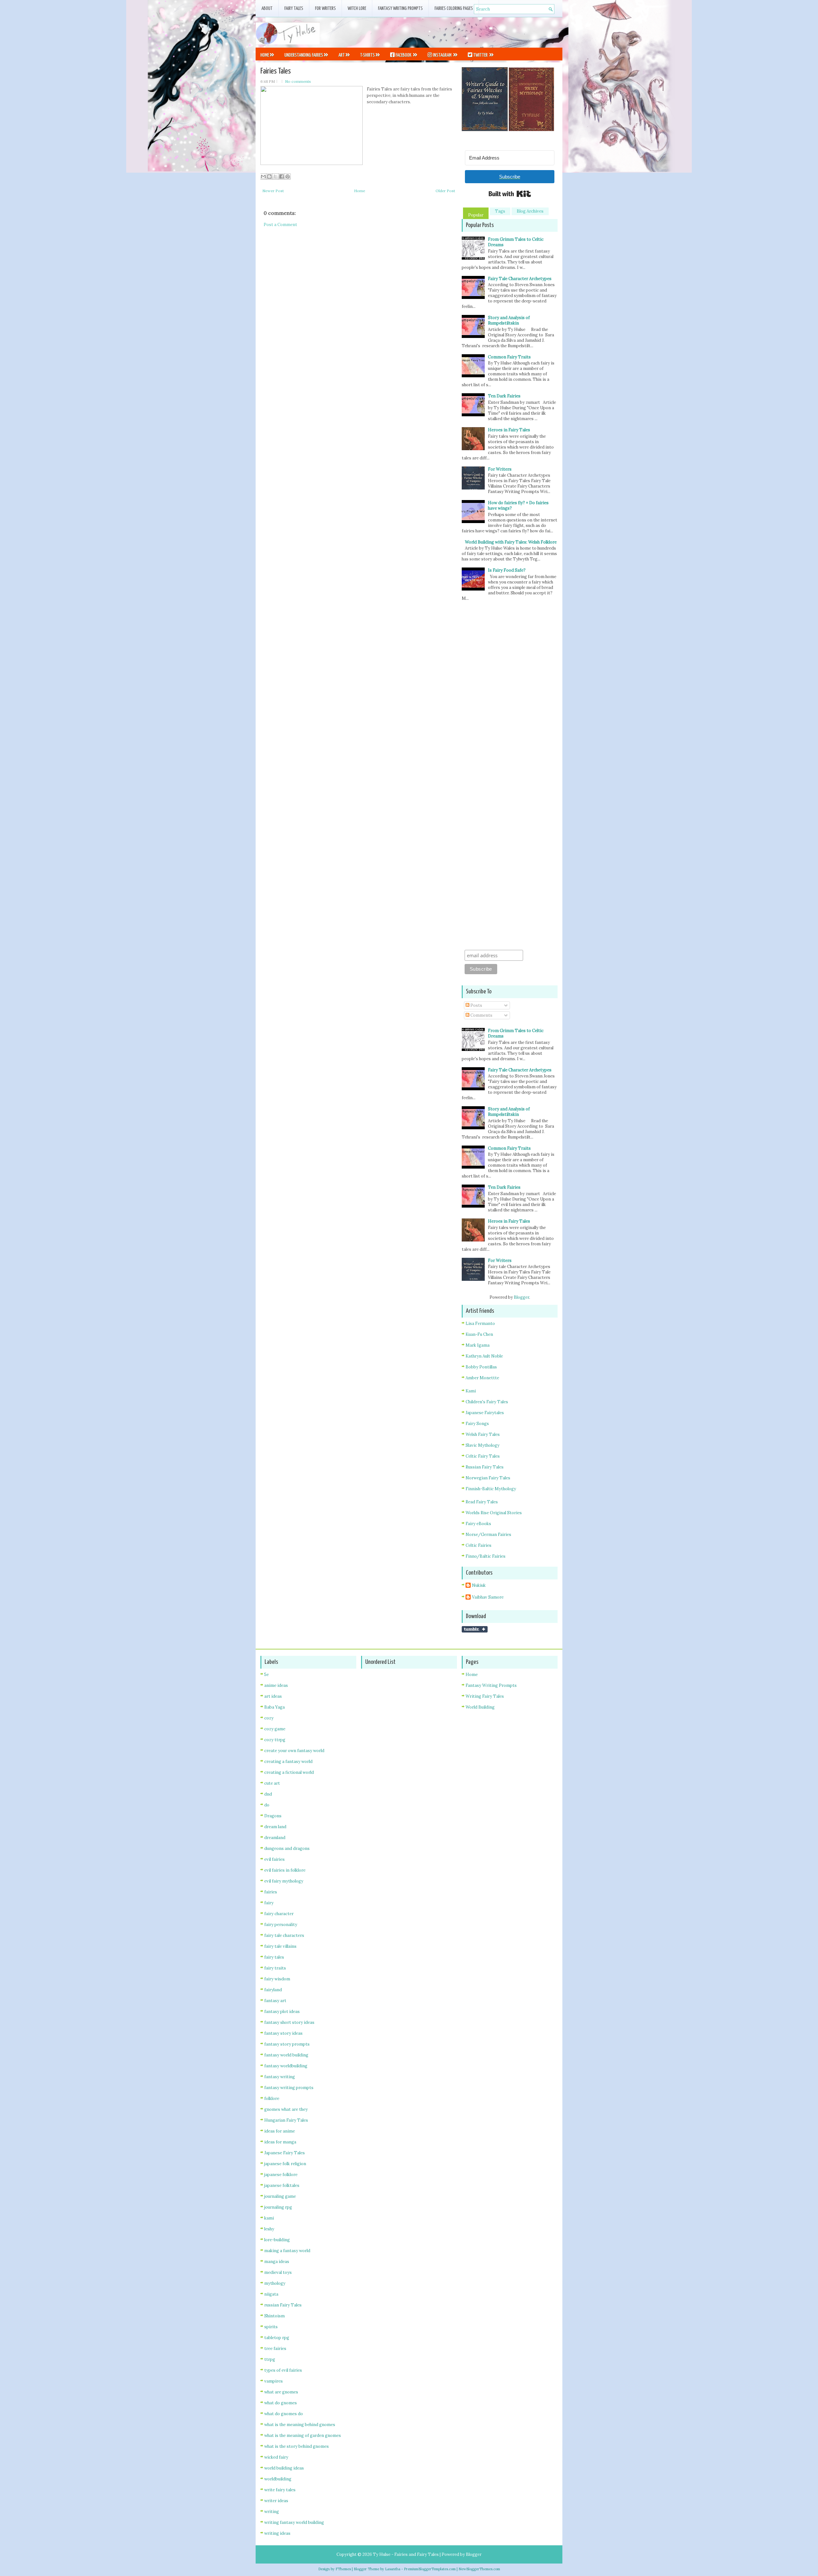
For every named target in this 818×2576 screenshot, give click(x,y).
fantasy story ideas (283, 2033)
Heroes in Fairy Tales (509, 430)
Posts (476, 1005)
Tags (500, 211)
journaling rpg (278, 2207)
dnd (268, 1794)
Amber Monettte (482, 1378)
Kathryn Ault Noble (484, 1356)
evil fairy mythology (284, 1881)
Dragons (273, 1816)
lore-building (277, 2240)
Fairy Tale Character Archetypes (520, 279)
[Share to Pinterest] (288, 176)
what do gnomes (281, 2403)
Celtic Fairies (478, 1545)
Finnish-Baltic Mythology (491, 1489)
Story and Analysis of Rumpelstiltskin (509, 320)
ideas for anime (280, 2131)
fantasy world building (286, 2055)
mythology (275, 2283)
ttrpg (270, 2359)
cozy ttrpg (275, 1740)
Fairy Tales (294, 8)
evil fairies (274, 1859)
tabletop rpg (277, 2338)
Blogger (521, 1297)
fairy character (279, 1914)
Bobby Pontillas (481, 1367)
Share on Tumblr (475, 1629)
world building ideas (284, 2468)
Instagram (442, 55)
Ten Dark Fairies (504, 396)
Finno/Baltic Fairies (486, 1556)
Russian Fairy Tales (485, 1467)
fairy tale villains (280, 1946)
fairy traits (275, 1968)
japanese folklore (281, 2175)
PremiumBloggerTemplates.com (430, 2569)
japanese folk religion (285, 2164)
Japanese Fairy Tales (285, 2153)
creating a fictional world (289, 1772)
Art (342, 55)
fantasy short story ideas (289, 2022)
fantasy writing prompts (289, 2088)
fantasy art (275, 2001)
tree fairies (275, 2349)
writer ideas (276, 2501)
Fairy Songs (477, 1424)
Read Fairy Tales (482, 1502)
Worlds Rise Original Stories (494, 1513)
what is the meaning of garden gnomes (303, 2435)
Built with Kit (510, 194)
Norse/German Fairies (488, 1535)
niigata (271, 2294)
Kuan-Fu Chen (479, 1334)
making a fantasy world (287, 2251)
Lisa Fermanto (480, 1323)
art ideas (273, 1696)
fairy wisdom (277, 1979)
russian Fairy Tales (283, 2305)
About (267, 8)
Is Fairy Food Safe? (507, 570)
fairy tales (274, 1957)
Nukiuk (479, 1585)
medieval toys (278, 2272)
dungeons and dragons (287, 1848)
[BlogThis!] (269, 176)
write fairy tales (280, 2490)
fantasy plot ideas (282, 2012)
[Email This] (263, 176)
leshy (269, 2229)
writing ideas (277, 2533)
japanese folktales (282, 2185)
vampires (274, 2381)
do (267, 1805)
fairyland (273, 1990)
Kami (471, 1391)
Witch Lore (357, 8)
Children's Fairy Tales (487, 1402)
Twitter (480, 55)
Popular (476, 215)
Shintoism (274, 2316)
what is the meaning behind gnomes (300, 2425)
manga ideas (277, 2262)
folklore (272, 2098)
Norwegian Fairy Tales (488, 1478)
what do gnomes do (284, 2414)
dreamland (275, 1838)
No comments (298, 81)
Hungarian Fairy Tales (286, 2120)
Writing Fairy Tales (485, 1696)
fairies (271, 1892)
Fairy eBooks (478, 1524)
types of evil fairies (283, 2370)
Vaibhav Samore (488, 1597)
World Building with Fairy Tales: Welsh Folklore (511, 542)
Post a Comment (280, 225)
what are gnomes (281, 2392)
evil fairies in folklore (285, 1870)
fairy (269, 1903)
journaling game (280, 2196)
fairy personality (281, 1925)
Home (265, 55)
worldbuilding (278, 2479)
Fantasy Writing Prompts (400, 8)
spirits (271, 2327)
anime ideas (276, 1685)
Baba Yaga (274, 1707)
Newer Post (273, 191)
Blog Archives (530, 211)
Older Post (445, 191)
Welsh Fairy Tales (483, 1434)
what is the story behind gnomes (297, 2446)
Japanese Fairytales (485, 1413)
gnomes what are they (286, 2109)
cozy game (275, 1729)
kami (269, 2218)
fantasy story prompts (287, 2044)
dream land (275, 1827)
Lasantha (393, 2569)
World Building (480, 1707)
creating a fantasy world (288, 1762)
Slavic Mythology (482, 1445)
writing (272, 2512)
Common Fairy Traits (509, 357)
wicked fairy (276, 2457)
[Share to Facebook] (282, 176)
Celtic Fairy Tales (483, 1456)
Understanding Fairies (304, 55)
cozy (269, 1718)
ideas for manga (280, 2142)
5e (266, 1675)
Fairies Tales (276, 71)
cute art (272, 1783)
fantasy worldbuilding (286, 2066)
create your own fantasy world (294, 1751)
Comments (481, 1015)
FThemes (343, 2569)
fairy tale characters (284, 1935)
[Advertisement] (488, 32)
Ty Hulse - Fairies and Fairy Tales (406, 2554)
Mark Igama (478, 1345)
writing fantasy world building (294, 2522)
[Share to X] (275, 176)
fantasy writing (280, 2077)
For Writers (325, 8)
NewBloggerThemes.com (479, 2569)
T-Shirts (367, 55)
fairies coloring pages (454, 8)
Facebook (403, 55)
